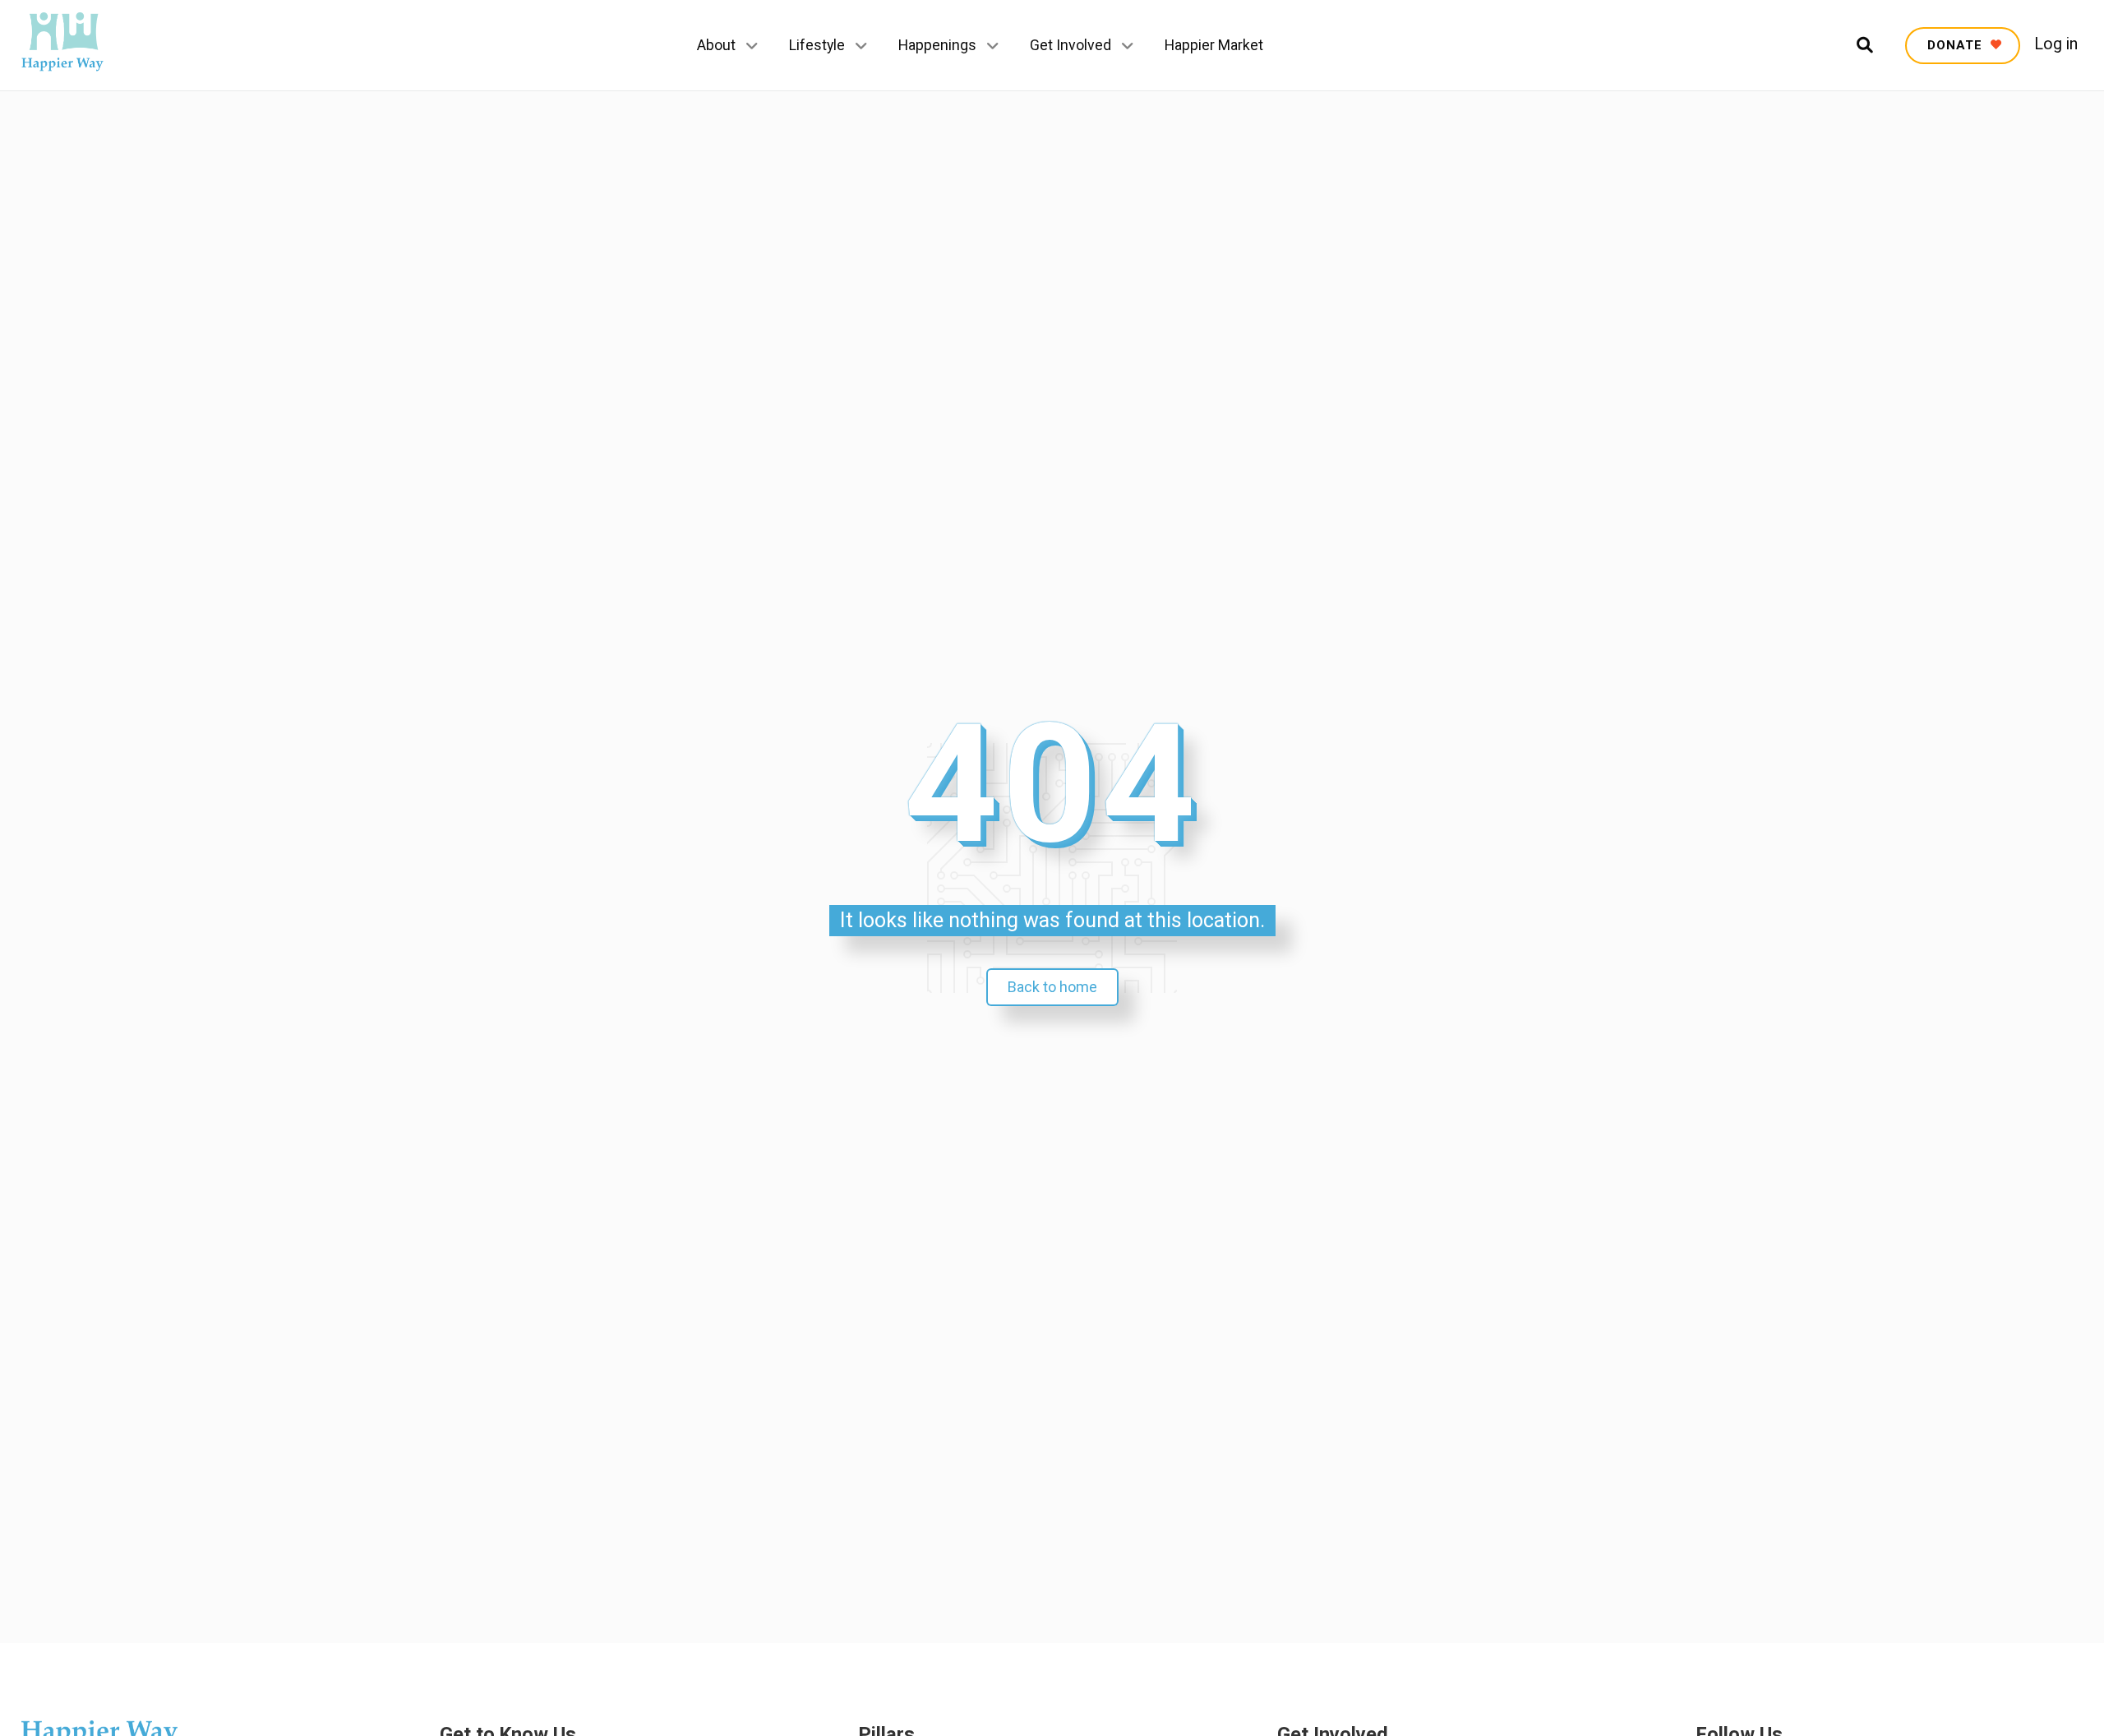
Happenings (937, 45)
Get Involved (1070, 45)
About (716, 45)
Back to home (1052, 987)
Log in (2056, 44)
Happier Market (1214, 45)
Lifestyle (817, 45)
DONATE (1957, 45)
